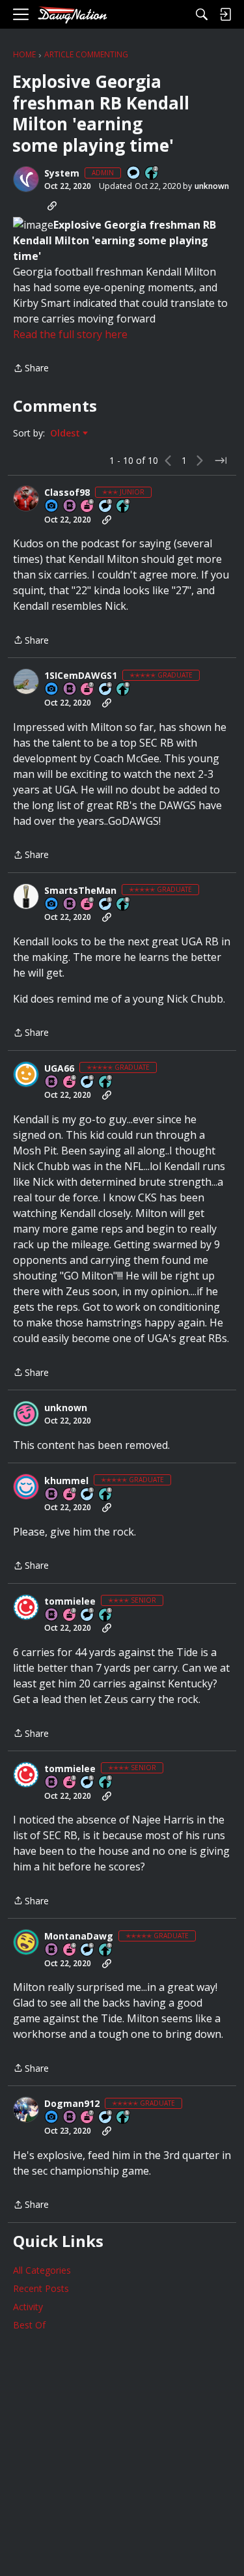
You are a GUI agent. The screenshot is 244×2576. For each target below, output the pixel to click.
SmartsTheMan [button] (80, 891)
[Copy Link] (52, 206)
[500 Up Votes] (106, 1615)
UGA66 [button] (59, 1068)
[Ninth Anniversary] (88, 905)
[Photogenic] (52, 507)
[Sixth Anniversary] (88, 507)
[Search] (202, 14)
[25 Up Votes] (152, 174)
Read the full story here (70, 334)
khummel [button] (66, 1481)
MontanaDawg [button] (79, 1936)
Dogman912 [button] (72, 2104)
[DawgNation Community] (72, 15)
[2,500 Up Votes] (124, 690)
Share (31, 369)
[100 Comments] (106, 507)
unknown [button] (212, 186)
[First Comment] (134, 174)
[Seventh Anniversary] (88, 690)
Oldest (66, 433)
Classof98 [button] (67, 493)
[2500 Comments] (106, 690)
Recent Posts (41, 2288)
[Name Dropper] (70, 507)
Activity (28, 2307)
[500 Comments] (106, 2118)
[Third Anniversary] (70, 1615)
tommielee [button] (70, 1601)
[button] (26, 179)
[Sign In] (225, 14)
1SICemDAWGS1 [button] (81, 676)
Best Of (29, 2325)
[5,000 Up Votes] (106, 1082)
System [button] (62, 173)
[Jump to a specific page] (221, 461)
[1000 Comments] (106, 905)
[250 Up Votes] (124, 507)
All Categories (42, 2270)
